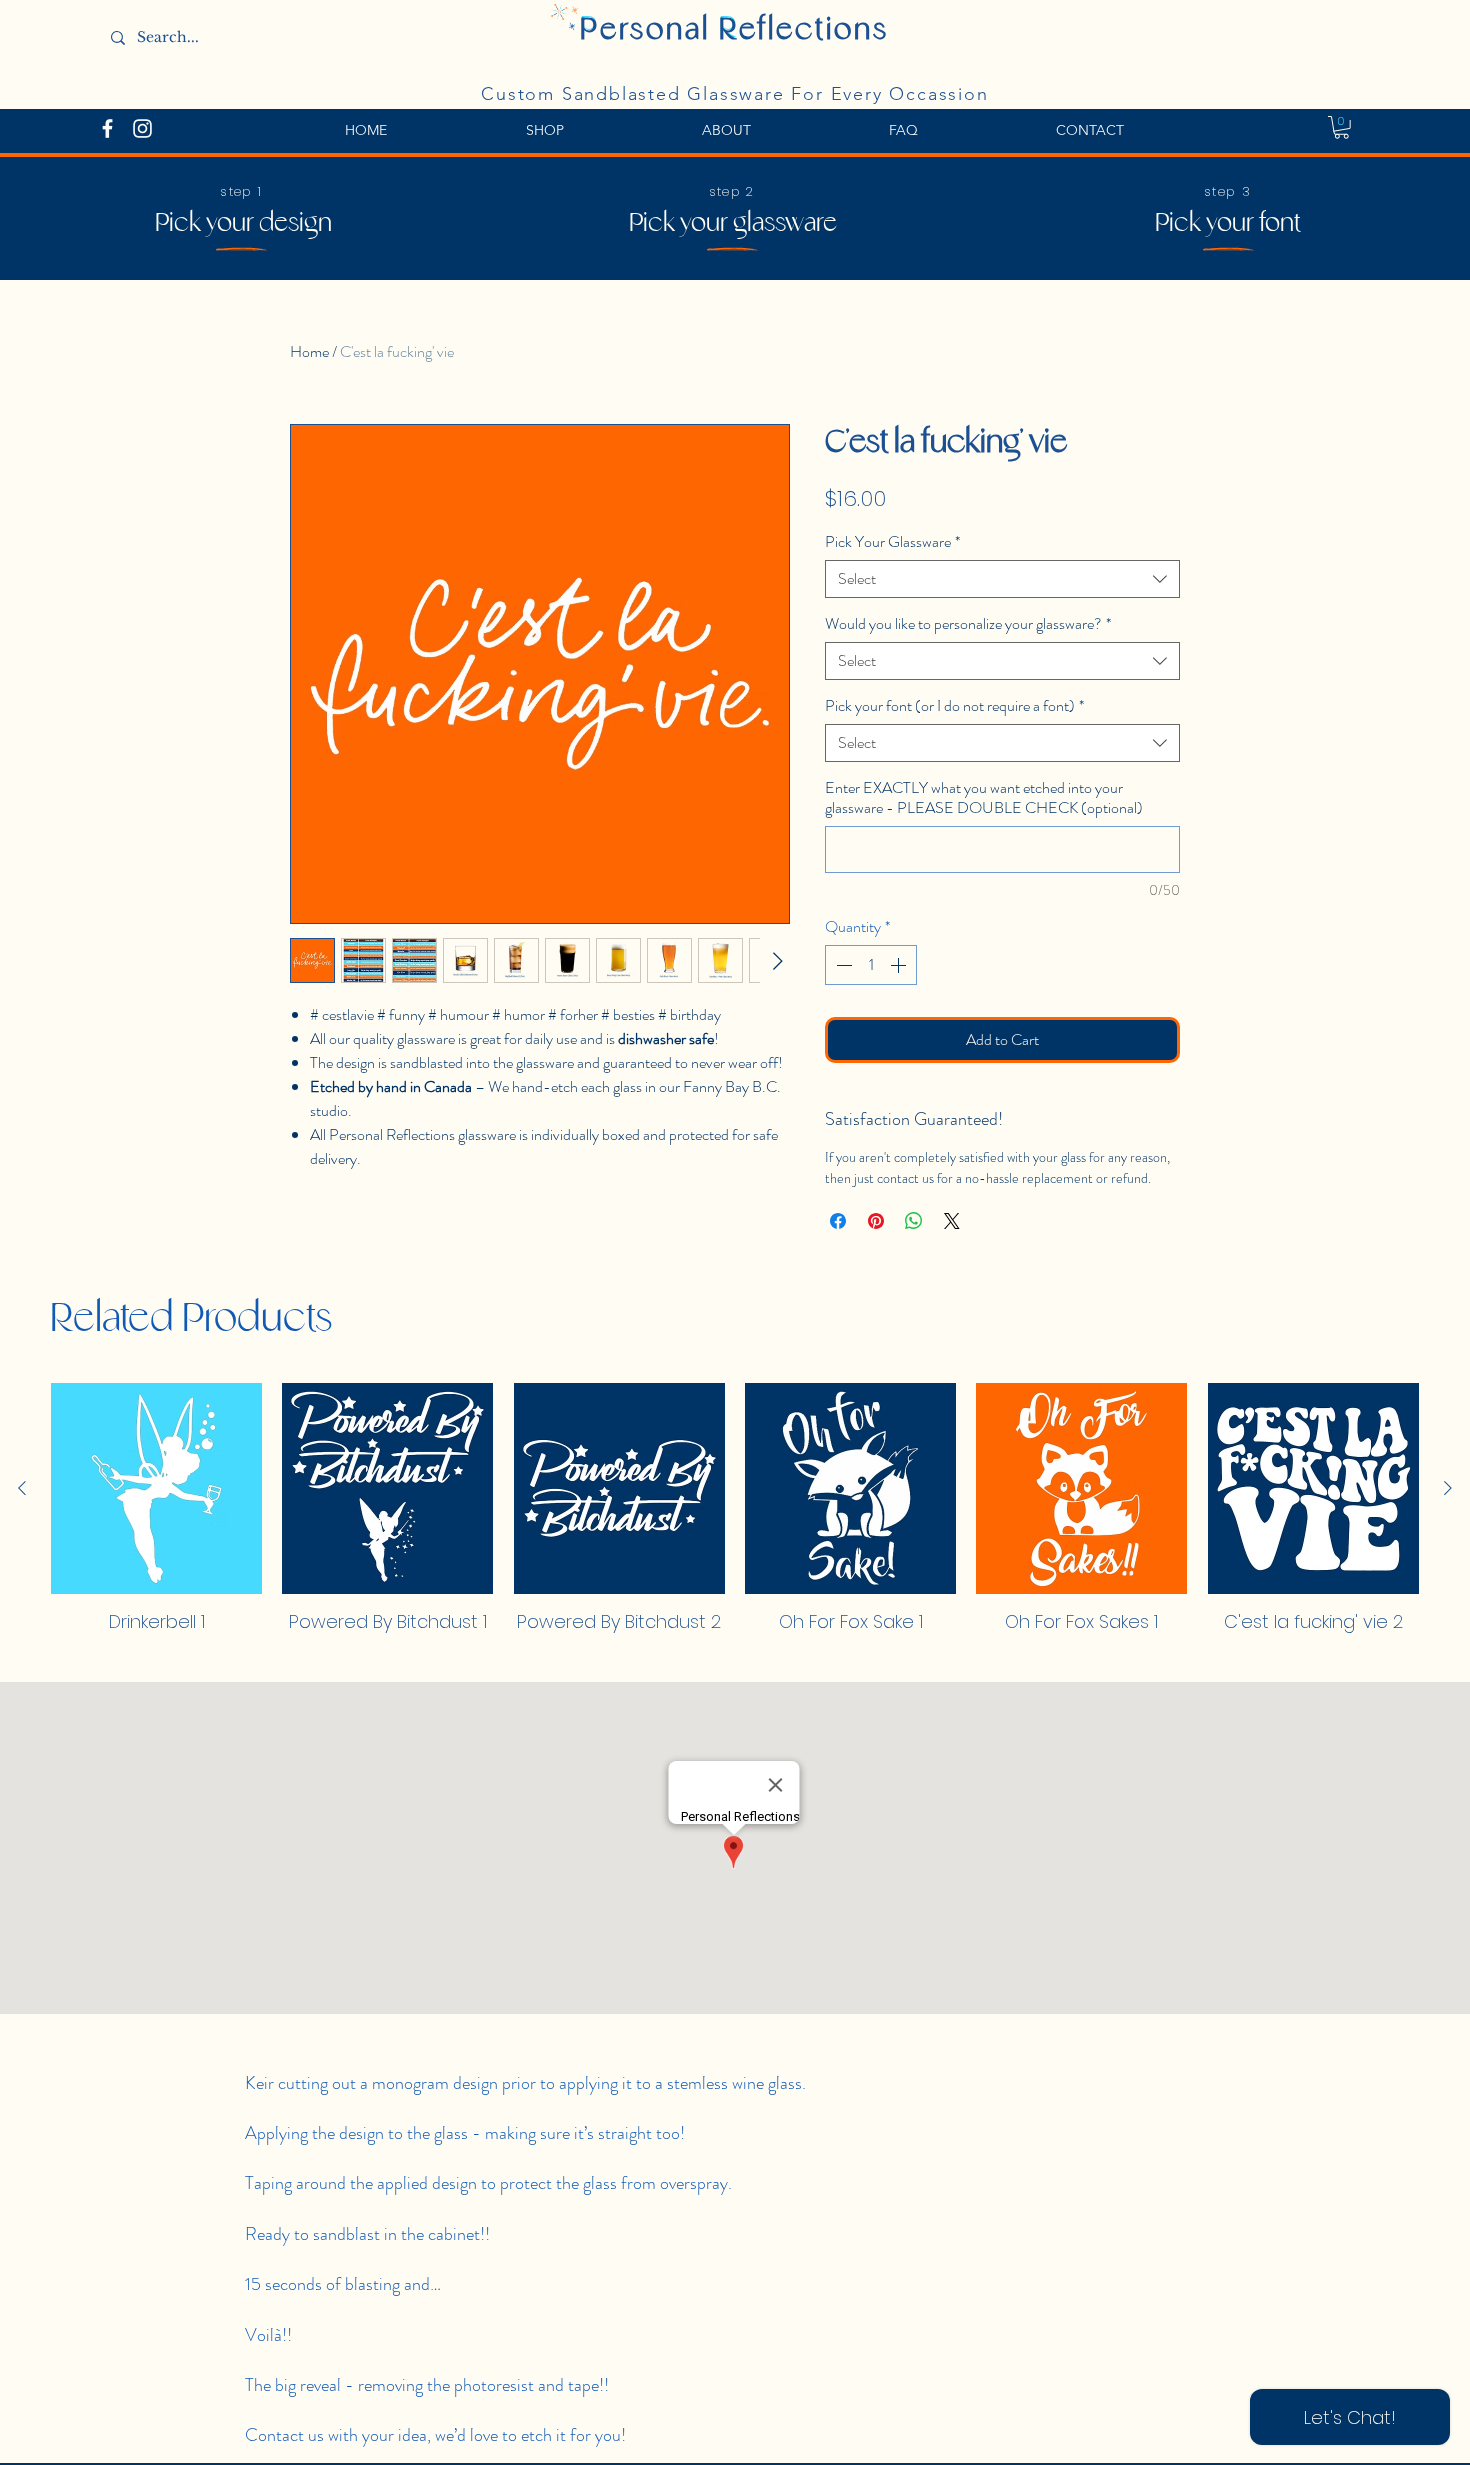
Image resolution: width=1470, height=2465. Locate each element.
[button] (1341, 127)
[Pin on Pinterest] (876, 1221)
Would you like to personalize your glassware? (968, 624)
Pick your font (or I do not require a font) (954, 706)
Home (309, 351)
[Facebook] (107, 128)
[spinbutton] (871, 965)
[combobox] (1002, 579)
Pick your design (243, 224)
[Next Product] (1448, 1488)
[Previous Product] (22, 1488)
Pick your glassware (733, 224)
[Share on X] (952, 1221)
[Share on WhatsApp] (914, 1221)
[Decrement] (842, 965)
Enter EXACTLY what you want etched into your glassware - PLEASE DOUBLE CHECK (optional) (984, 798)
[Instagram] (142, 128)
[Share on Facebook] (838, 1221)
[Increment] (900, 965)
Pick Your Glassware (892, 542)
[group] (735, 1518)
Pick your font (1228, 224)
